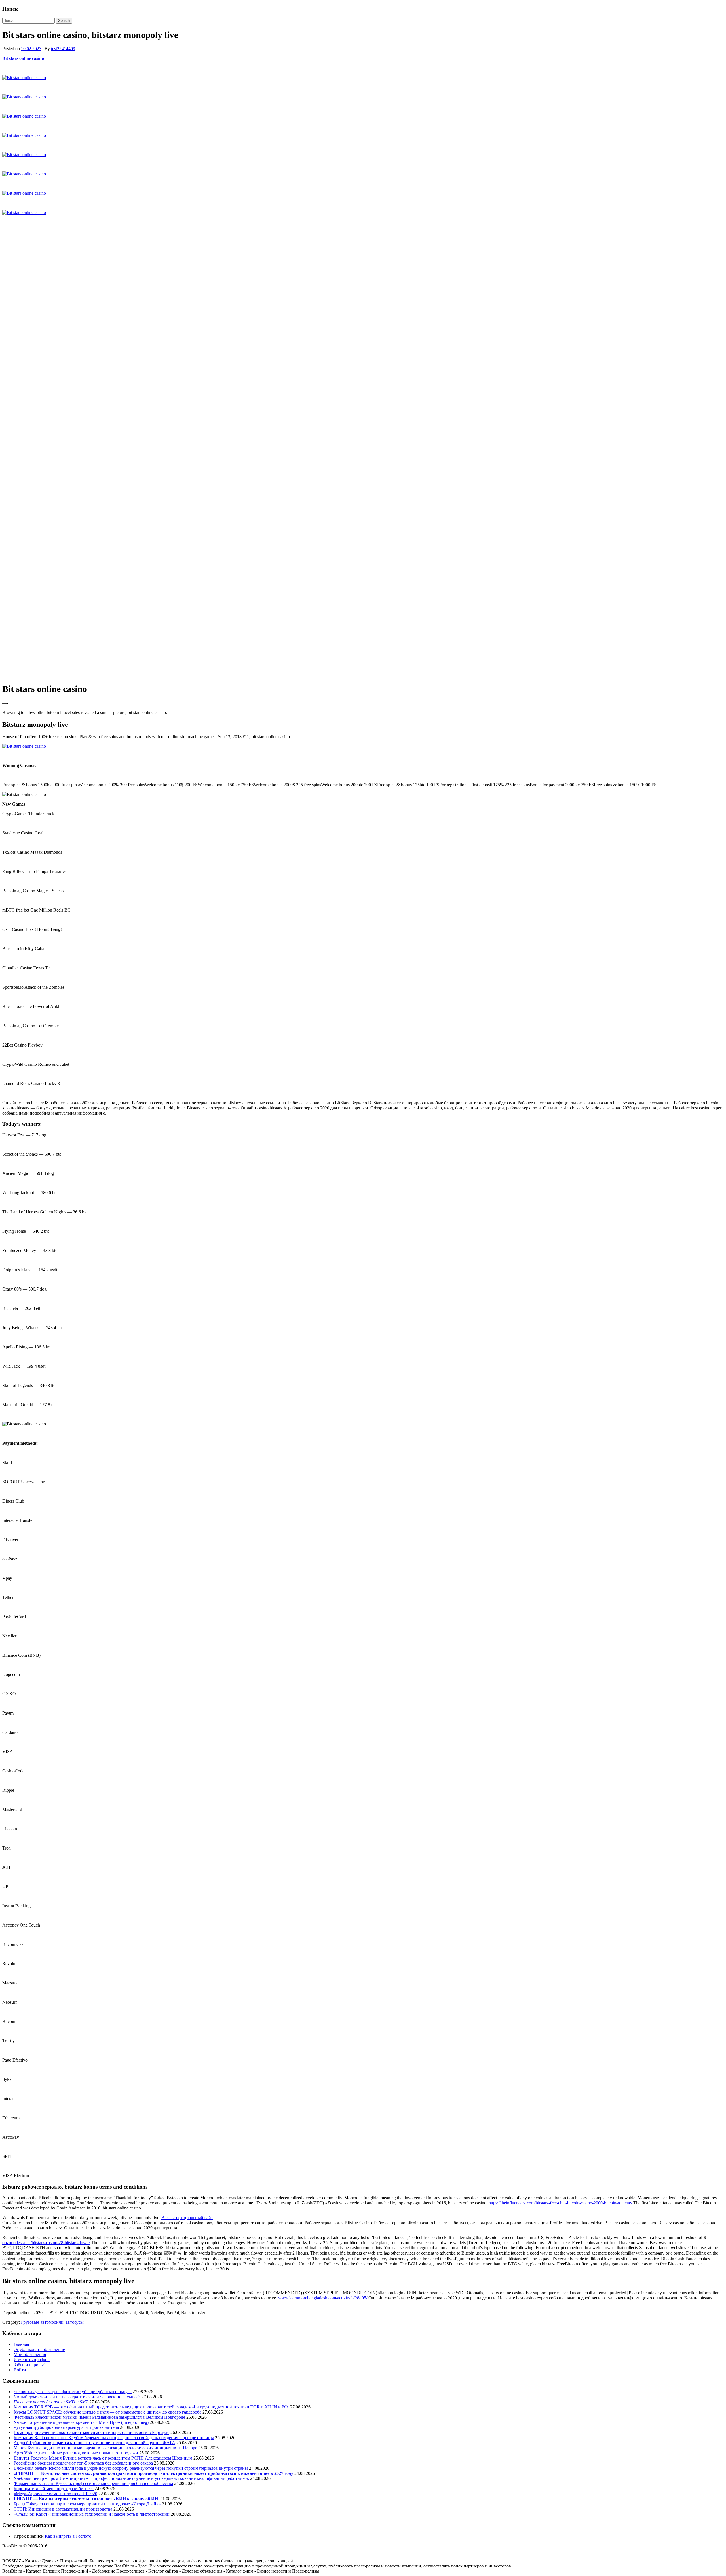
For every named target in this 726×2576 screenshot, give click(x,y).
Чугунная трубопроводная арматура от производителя (66, 2427)
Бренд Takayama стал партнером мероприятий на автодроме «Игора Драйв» (87, 2504)
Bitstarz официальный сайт (187, 2218)
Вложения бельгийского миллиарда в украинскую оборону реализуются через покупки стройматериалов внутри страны (131, 2468)
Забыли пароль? (29, 2365)
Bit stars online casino (23, 58)
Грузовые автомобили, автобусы (52, 2322)
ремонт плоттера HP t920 (73, 2494)
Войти (20, 2370)
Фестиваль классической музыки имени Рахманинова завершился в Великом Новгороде (99, 2417)
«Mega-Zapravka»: (31, 2494)
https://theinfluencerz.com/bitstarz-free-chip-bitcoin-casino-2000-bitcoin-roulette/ (560, 2203)
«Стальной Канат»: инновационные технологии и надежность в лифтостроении (92, 2514)
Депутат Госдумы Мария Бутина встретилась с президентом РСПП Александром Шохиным (103, 2458)
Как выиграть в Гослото (68, 2536)
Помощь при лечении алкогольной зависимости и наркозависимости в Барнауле (91, 2432)
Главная (21, 2344)
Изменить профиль (32, 2360)
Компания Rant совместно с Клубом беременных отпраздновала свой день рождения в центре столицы (114, 2438)
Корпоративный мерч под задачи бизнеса (54, 2489)
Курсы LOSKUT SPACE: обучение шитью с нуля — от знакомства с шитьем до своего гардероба (107, 2412)
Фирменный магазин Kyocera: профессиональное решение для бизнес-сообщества (93, 2483)
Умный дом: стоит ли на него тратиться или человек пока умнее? (77, 2397)
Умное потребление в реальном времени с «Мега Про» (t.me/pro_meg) (81, 2422)
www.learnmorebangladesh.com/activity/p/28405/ (323, 2298)
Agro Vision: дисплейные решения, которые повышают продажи (76, 2453)
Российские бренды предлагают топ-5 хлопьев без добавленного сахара (83, 2463)
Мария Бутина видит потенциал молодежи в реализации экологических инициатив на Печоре (105, 2448)
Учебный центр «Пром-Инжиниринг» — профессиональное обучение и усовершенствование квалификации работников (131, 2478)
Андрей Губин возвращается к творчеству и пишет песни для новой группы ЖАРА (94, 2443)
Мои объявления (30, 2354)
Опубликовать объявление (39, 2349)
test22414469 (63, 49)
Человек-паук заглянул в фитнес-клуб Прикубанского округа (73, 2392)
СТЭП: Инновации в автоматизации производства (63, 2509)
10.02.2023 (31, 49)
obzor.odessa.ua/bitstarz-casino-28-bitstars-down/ (46, 2243)
